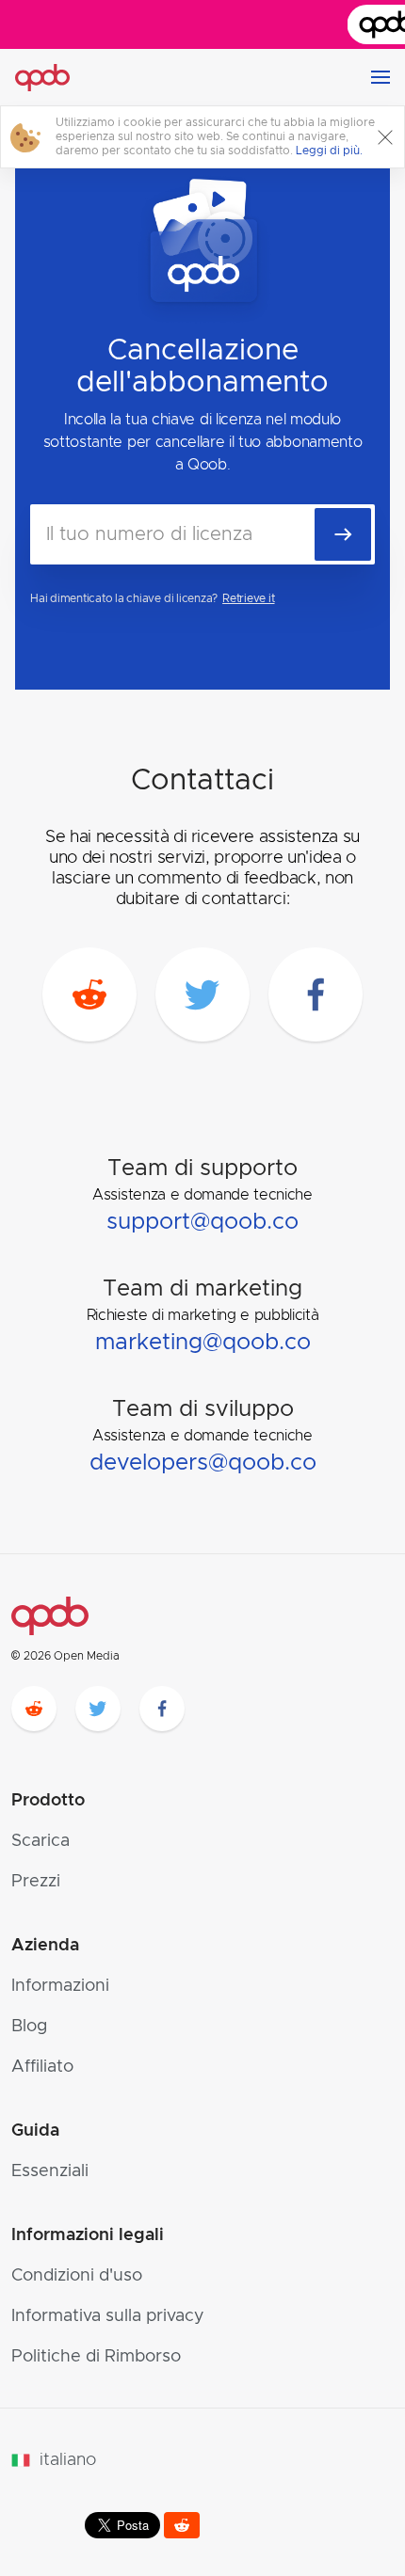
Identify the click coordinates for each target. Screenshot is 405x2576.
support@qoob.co (202, 1222)
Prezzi (36, 1882)
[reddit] (89, 994)
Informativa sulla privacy (108, 2316)
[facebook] (316, 994)
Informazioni (60, 1986)
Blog (29, 2027)
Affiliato (42, 2067)
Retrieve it (248, 598)
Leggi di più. (329, 151)
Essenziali (50, 2171)
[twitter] (202, 994)
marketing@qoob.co (203, 1343)
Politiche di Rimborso (96, 2357)
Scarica (40, 1841)
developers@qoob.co (203, 1463)
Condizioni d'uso (77, 2276)
